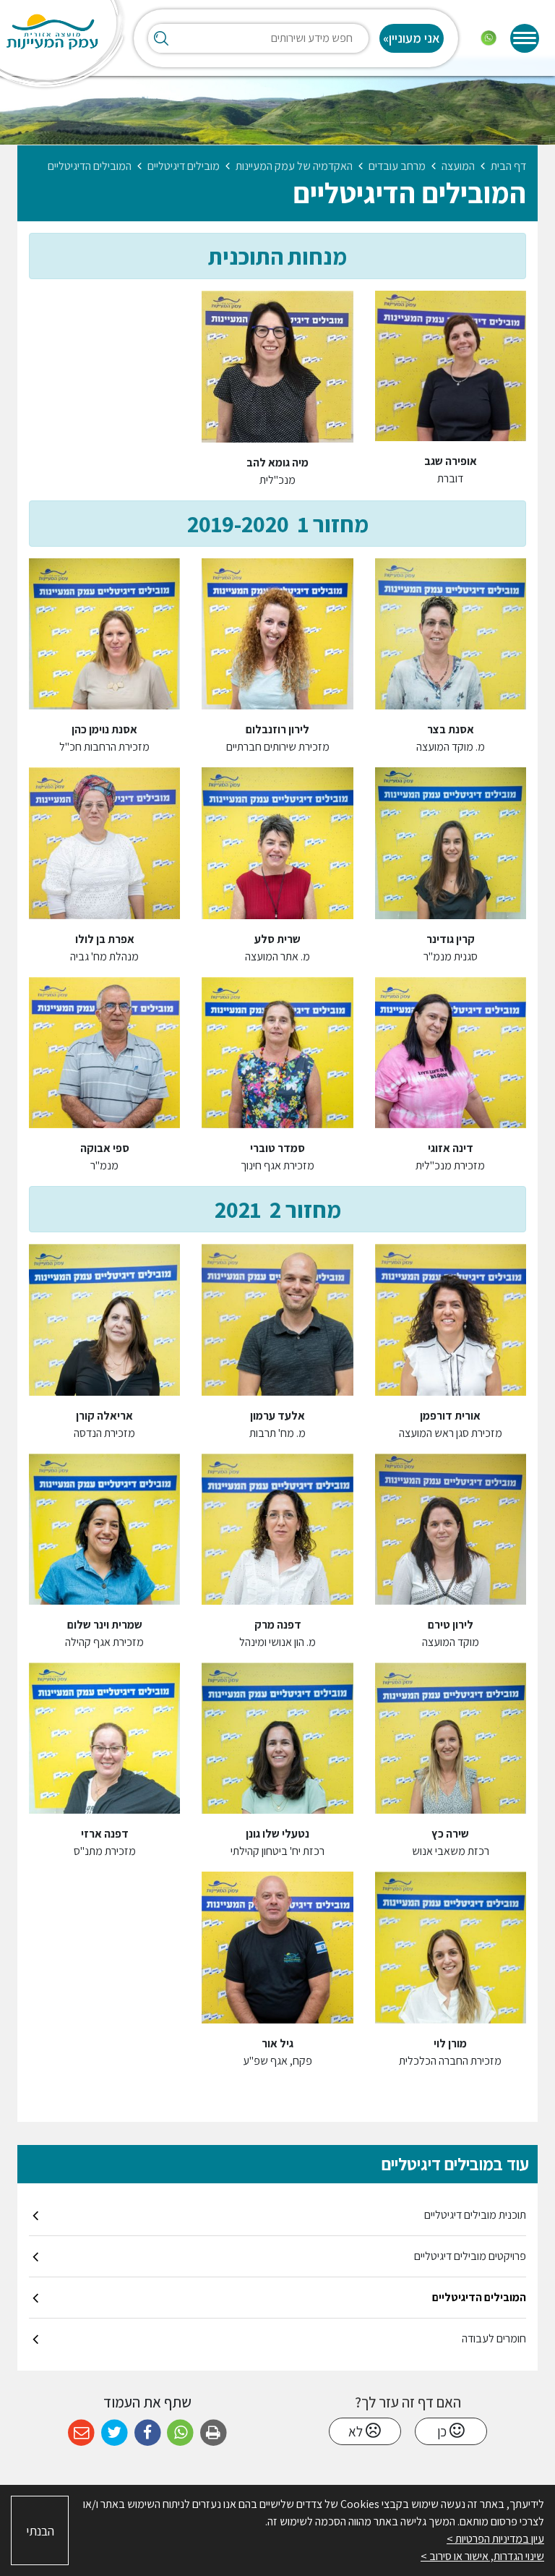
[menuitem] (277, 2215)
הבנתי (40, 2531)
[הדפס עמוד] (214, 2433)
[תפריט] (525, 38)
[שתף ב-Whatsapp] (180, 2433)
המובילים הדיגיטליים (479, 2297)
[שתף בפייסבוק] (148, 2433)
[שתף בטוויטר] (115, 2433)
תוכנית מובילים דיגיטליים (475, 2215)
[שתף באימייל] (81, 2433)
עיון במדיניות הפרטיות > (495, 2539)
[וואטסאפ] (489, 38)
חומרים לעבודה (494, 2338)
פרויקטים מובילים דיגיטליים (470, 2256)
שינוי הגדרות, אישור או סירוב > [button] (482, 2556)
